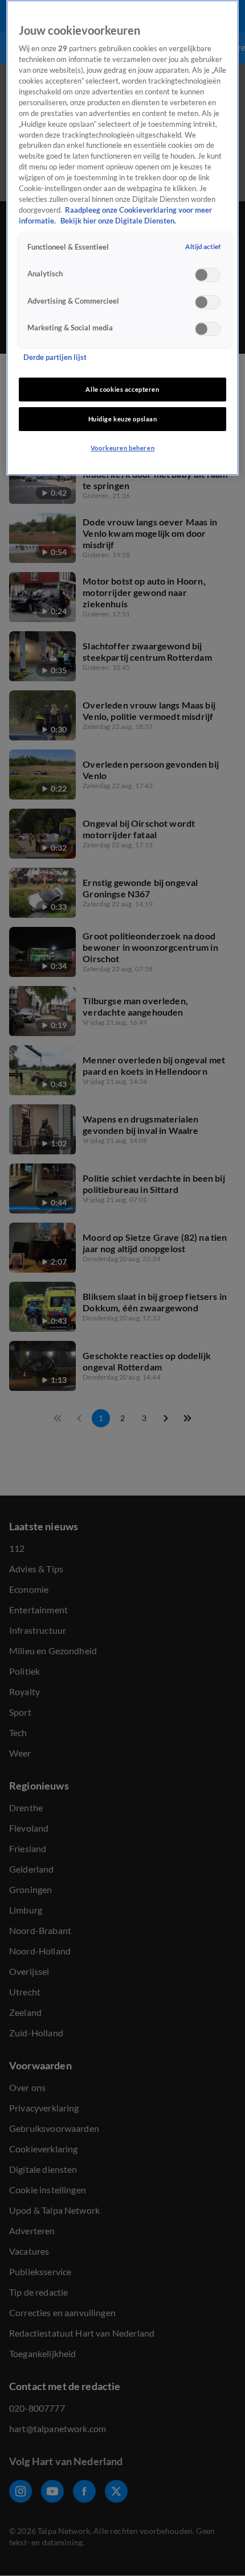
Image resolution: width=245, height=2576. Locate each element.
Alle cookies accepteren (122, 389)
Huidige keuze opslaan (123, 419)
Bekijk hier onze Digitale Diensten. (118, 221)
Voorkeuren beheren (122, 448)
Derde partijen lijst (55, 357)
